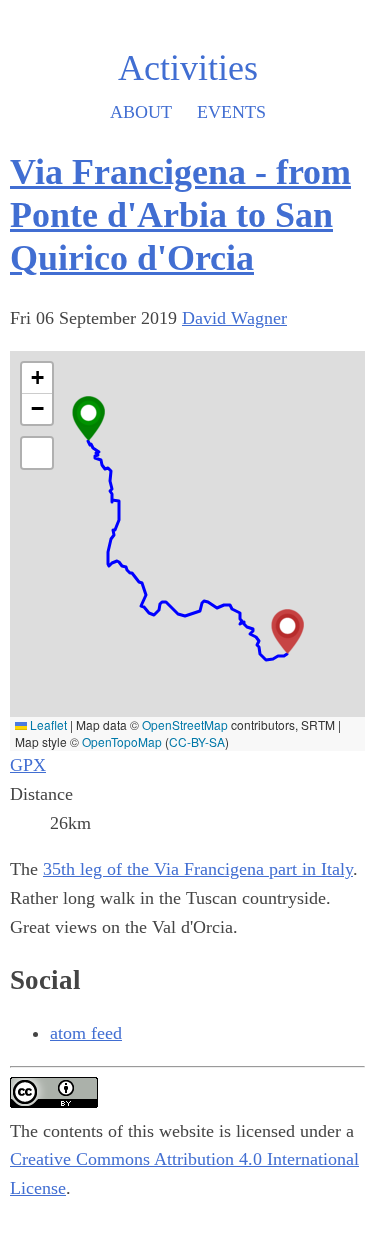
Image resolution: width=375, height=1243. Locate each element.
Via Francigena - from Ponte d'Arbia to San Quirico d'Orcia (180, 215)
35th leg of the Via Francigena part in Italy (198, 869)
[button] (88, 418)
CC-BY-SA (197, 741)
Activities (188, 68)
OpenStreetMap (185, 724)
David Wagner (234, 318)
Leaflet (47, 724)
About (141, 112)
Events (231, 112)
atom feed (86, 1033)
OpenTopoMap (122, 741)
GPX (28, 765)
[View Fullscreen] (37, 453)
